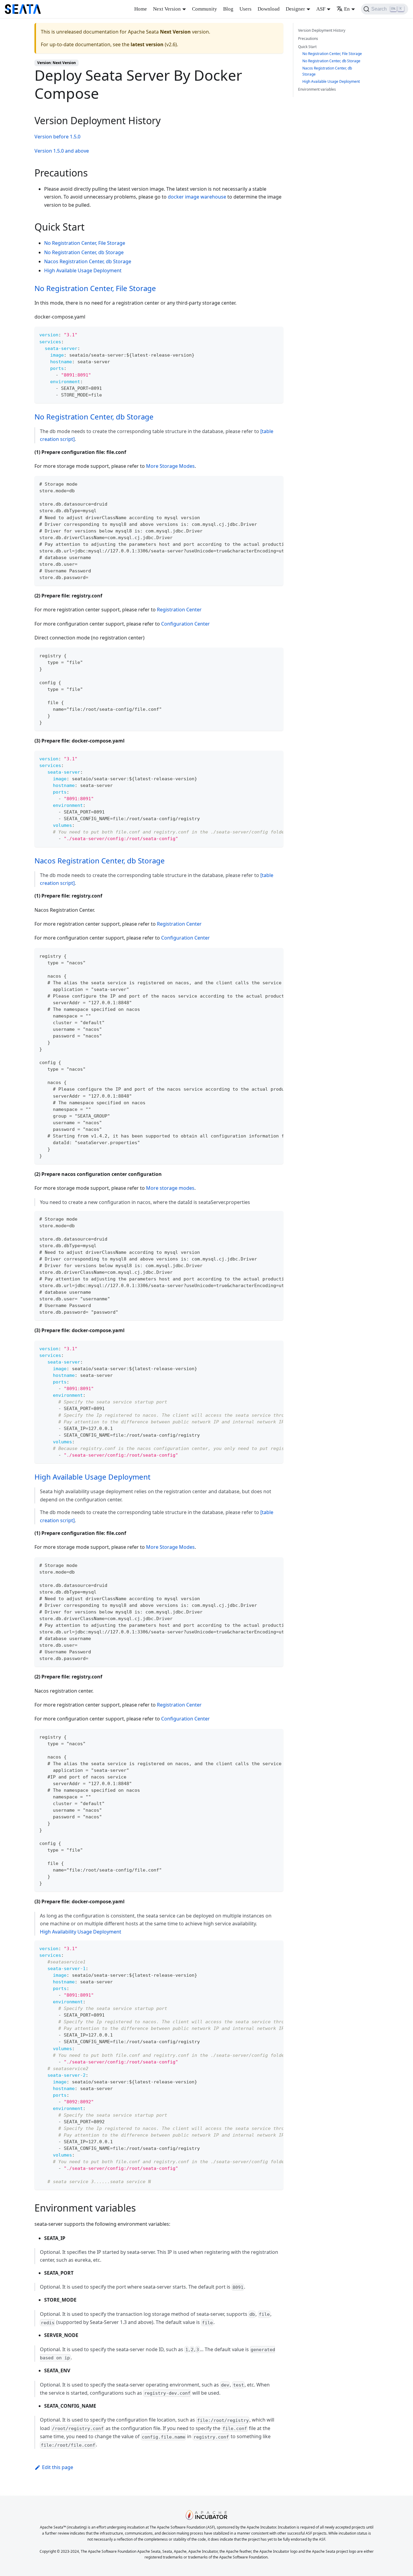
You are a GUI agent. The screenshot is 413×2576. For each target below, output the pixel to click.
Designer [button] (295, 9)
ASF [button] (321, 9)
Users (246, 9)
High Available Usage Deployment (83, 270)
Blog (228, 9)
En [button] (347, 9)
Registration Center (179, 610)
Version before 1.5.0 (57, 137)
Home (141, 9)
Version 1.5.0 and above (62, 151)
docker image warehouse (197, 197)
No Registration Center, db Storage (84, 252)
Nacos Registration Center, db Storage (88, 261)
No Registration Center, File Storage (85, 243)
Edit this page (58, 2467)
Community (205, 9)
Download (269, 9)
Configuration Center (185, 624)
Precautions (308, 39)
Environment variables (317, 89)
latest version (147, 44)
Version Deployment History (322, 30)
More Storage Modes (170, 466)
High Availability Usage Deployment (81, 1932)
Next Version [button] (167, 9)
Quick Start (307, 47)
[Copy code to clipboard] (276, 334)
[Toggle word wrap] (265, 484)
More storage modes (170, 1188)
